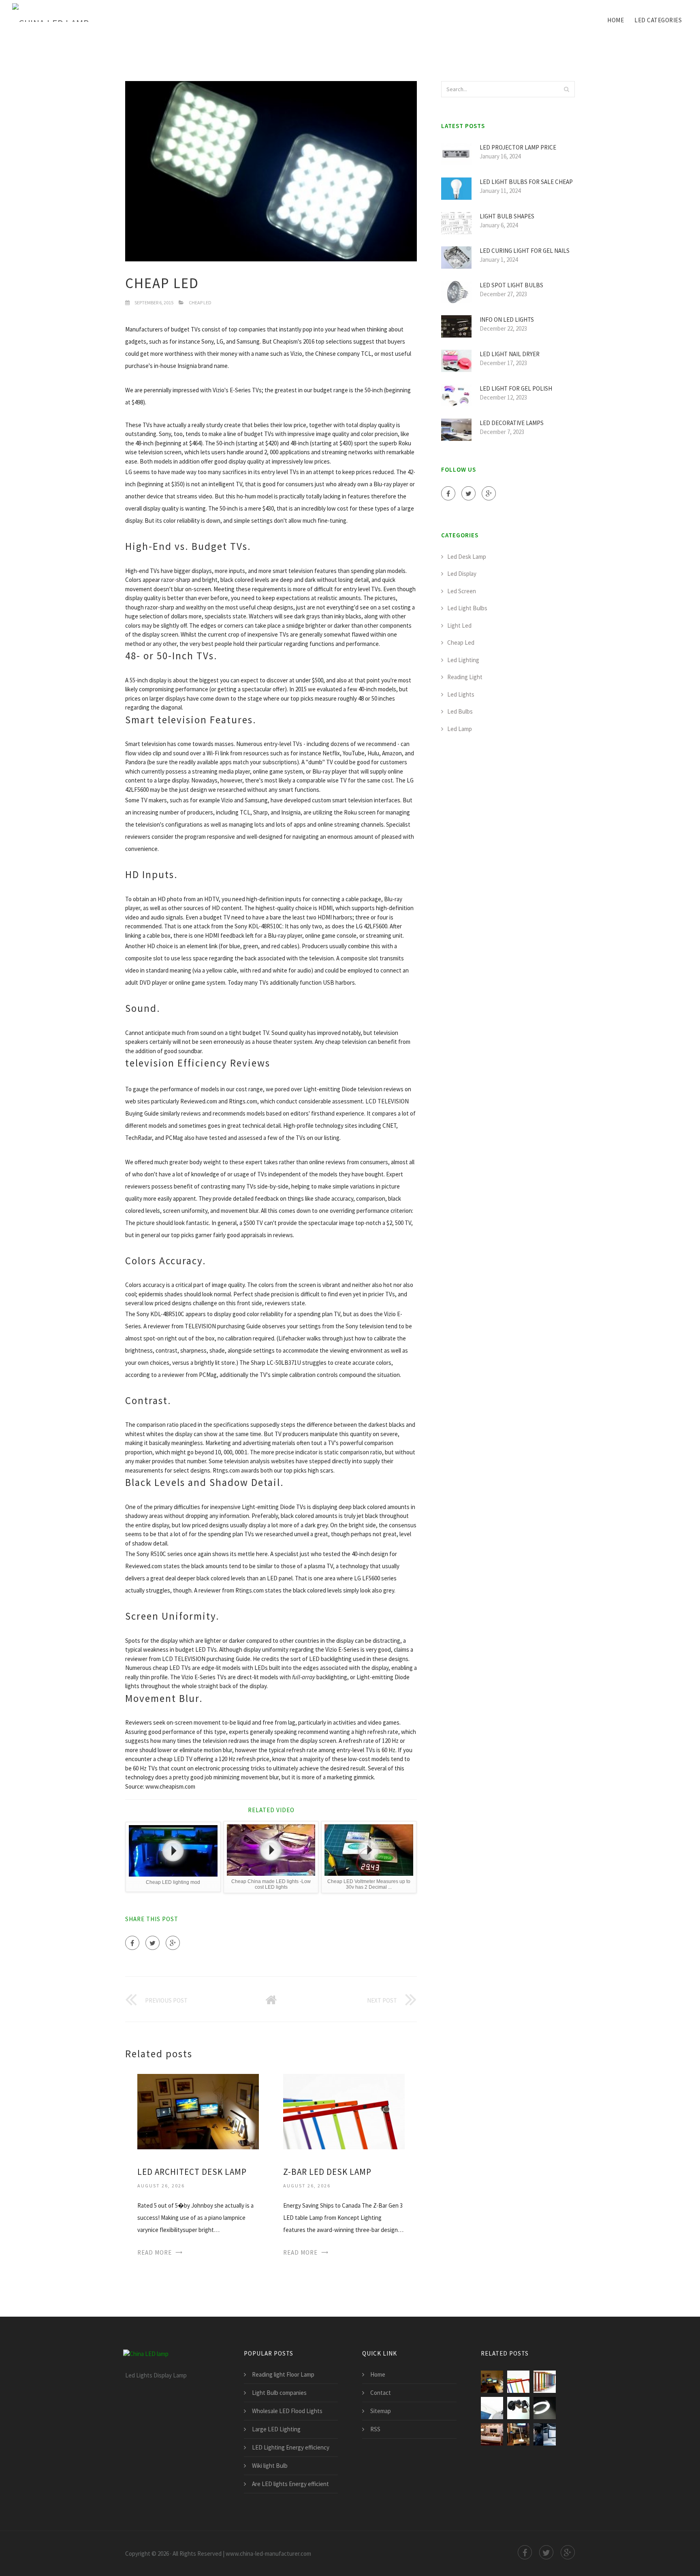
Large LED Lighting (276, 2429)
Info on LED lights (507, 320)
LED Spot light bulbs (511, 285)
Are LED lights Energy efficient (290, 2484)
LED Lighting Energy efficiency (291, 2447)
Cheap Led (200, 302)
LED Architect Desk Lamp (192, 2172)
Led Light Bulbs (467, 608)
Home (616, 20)
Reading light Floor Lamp (283, 2374)
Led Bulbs (460, 711)
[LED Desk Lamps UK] (492, 2434)
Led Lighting (463, 660)
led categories (658, 20)
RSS (375, 2429)
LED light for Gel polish (516, 388)
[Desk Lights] (545, 2408)
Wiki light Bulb (270, 2466)
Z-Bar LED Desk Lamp (327, 2172)
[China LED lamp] (50, 13)
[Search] (566, 89)
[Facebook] (132, 1943)
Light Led (459, 625)
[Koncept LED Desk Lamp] (492, 2408)
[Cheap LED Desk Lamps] (518, 2408)
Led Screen (462, 591)
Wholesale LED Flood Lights (287, 2411)
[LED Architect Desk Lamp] (198, 2111)
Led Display (462, 574)
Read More (155, 2252)
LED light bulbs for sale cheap (526, 182)
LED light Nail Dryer (510, 354)
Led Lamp (460, 729)
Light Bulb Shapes (507, 216)
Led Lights (461, 694)
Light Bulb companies (279, 2393)
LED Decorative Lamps (512, 423)
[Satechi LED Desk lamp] (518, 2434)
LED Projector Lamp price (518, 147)
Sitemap (381, 2411)
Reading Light (465, 677)
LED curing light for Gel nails (525, 251)
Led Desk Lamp (467, 557)
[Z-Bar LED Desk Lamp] (344, 2111)
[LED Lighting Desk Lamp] (545, 2434)
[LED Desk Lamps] (545, 2382)
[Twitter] (153, 1943)
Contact (381, 2393)
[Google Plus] (173, 1943)
